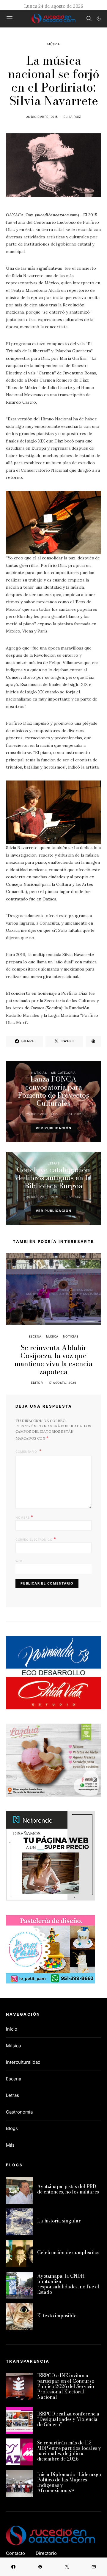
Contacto (15, 2553)
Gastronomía (19, 2112)
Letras (53, 1163)
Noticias (39, 1073)
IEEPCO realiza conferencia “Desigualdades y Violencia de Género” (68, 2419)
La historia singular (59, 2221)
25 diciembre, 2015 (42, 1114)
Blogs (12, 2128)
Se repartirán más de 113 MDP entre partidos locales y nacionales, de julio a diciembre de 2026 (69, 2451)
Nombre (24, 1517)
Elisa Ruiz (72, 117)
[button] (99, 18)
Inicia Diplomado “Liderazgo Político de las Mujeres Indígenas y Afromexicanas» (69, 2482)
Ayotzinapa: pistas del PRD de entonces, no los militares (68, 2189)
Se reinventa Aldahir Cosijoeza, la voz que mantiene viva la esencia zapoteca (53, 1360)
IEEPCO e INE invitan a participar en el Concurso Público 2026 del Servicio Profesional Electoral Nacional (66, 2386)
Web (19, 1561)
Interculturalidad (23, 2062)
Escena (35, 1336)
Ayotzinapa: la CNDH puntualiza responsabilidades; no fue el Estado (68, 2284)
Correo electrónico (36, 1539)
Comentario (27, 1451)
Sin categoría (63, 1073)
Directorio (46, 2553)
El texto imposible (57, 2316)
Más (10, 2145)
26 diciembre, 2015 (42, 117)
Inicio (12, 2029)
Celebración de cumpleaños (68, 2252)
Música (53, 44)
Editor (37, 1383)
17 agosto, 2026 (62, 1383)
